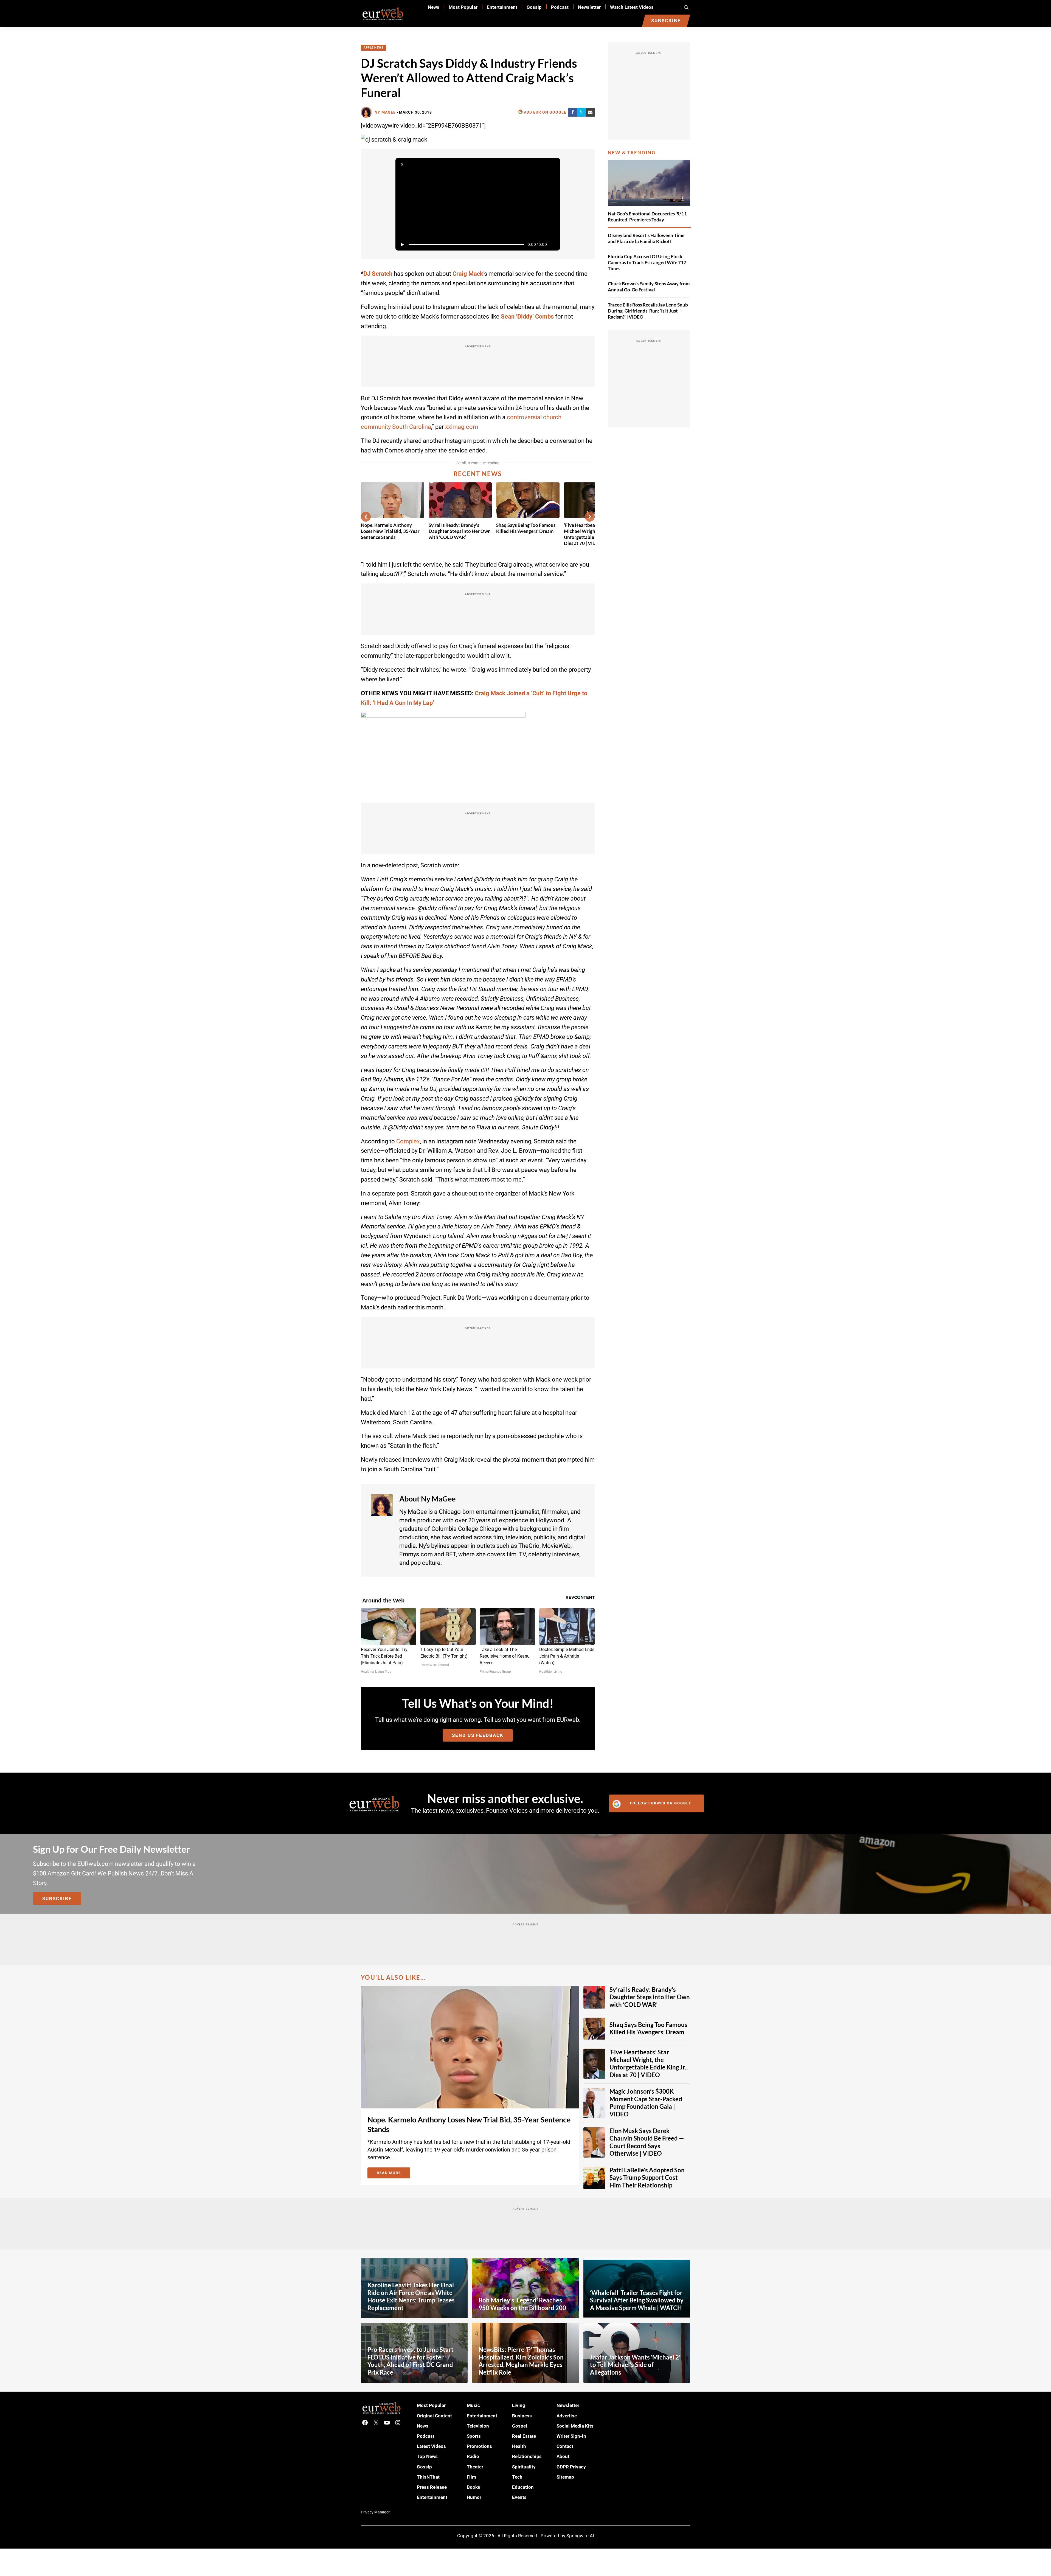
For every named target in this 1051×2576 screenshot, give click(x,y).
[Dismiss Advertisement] (402, 164)
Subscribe (57, 1899)
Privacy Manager (375, 2512)
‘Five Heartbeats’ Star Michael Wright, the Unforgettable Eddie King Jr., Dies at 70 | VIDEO (649, 2064)
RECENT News (478, 474)
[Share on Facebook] (573, 112)
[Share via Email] (590, 112)
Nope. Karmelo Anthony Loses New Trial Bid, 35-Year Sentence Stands (390, 531)
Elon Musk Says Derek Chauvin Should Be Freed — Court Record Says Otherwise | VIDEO (647, 2142)
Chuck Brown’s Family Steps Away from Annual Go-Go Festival (649, 287)
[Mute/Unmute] (553, 244)
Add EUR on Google (545, 112)
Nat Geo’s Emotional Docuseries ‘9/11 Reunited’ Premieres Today (647, 217)
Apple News (373, 48)
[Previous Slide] (366, 517)
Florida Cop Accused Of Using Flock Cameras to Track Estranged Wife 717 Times (647, 262)
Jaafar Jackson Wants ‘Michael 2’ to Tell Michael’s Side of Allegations (635, 2365)
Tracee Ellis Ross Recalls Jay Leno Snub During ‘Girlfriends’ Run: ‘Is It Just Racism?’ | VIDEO (648, 311)
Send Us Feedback (478, 1735)
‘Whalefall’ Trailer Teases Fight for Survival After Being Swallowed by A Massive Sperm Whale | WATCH (637, 2300)
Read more (394, 2174)
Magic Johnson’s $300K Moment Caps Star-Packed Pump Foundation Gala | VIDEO (646, 2103)
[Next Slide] (590, 517)
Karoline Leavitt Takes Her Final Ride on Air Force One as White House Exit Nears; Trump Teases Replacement (411, 2297)
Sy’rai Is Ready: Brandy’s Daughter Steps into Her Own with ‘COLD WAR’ (460, 531)
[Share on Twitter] (581, 112)
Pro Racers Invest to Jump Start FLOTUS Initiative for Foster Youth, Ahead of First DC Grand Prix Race (411, 2361)
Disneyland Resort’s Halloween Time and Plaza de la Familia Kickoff (646, 238)
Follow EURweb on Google (661, 1803)
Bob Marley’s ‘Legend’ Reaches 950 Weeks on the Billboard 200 (522, 2304)
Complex (408, 1141)
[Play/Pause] (402, 244)
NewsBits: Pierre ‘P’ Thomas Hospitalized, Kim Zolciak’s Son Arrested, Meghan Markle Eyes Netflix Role (521, 2361)
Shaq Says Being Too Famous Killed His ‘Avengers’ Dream (526, 528)
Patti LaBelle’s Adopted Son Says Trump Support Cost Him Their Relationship (647, 2178)
